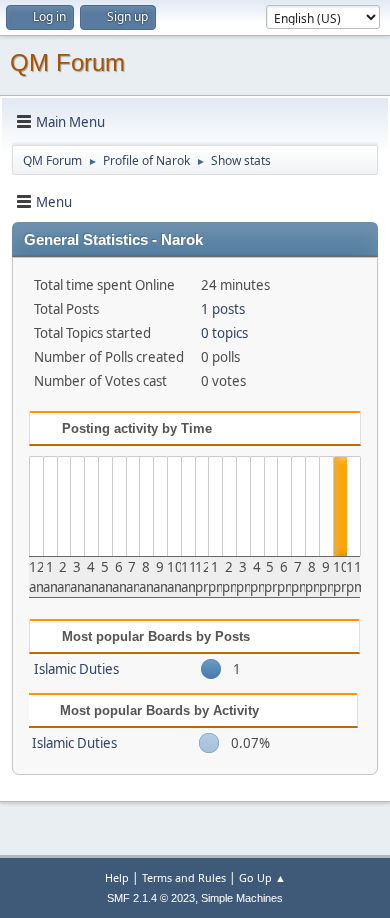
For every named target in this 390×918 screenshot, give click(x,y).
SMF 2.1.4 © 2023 (151, 898)
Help (117, 877)
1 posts (223, 309)
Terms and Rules (184, 877)
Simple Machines (242, 898)
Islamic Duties (76, 669)
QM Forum (67, 62)
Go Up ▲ (262, 877)
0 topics (224, 333)
